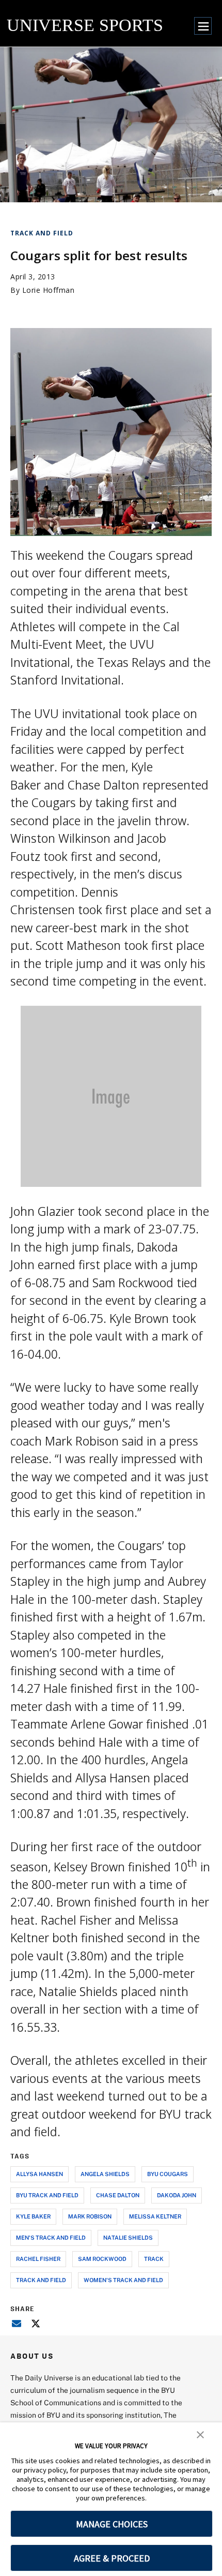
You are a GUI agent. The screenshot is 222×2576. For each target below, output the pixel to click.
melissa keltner (155, 2216)
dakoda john (177, 2195)
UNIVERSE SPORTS (85, 25)
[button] (200, 2434)
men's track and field (51, 2237)
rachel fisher (38, 2259)
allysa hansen (39, 2174)
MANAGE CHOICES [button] (112, 2524)
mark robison (90, 2216)
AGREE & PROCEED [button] (112, 2558)
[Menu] (203, 26)
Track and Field (42, 233)
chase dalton (118, 2195)
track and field (41, 2280)
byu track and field (47, 2195)
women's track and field (123, 2280)
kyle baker (33, 2216)
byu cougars (168, 2174)
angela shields (105, 2174)
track (154, 2259)
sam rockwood (102, 2259)
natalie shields (128, 2237)
